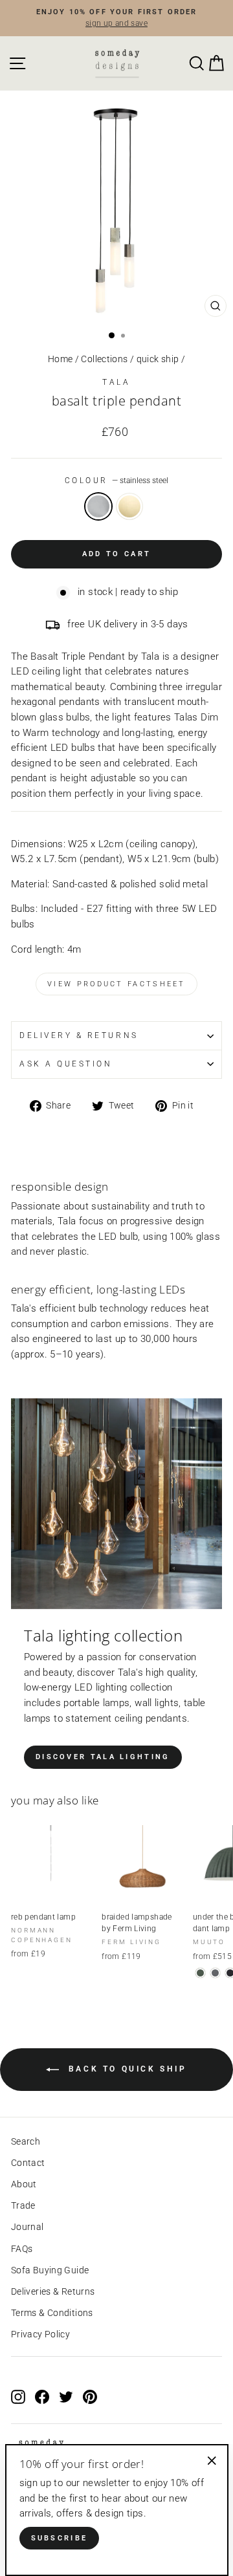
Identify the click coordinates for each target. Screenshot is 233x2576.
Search (26, 2141)
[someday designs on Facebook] (42, 2396)
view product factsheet (116, 984)
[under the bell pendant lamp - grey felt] (215, 1973)
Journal (28, 2227)
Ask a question (66, 1064)
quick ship (158, 359)
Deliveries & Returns (53, 2291)
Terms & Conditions (52, 2313)
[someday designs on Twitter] (66, 2396)
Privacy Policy (40, 2334)
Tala (116, 382)
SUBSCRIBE (60, 2538)
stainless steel (98, 506)
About (24, 2184)
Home (60, 359)
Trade (23, 2205)
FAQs (22, 2249)
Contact (28, 2163)
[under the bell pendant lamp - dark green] (200, 1973)
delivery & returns (79, 1035)
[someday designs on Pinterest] (90, 2396)
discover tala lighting (103, 1757)
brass (129, 506)
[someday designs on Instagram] (18, 2396)
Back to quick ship (125, 2070)
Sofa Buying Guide (50, 2270)
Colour (117, 481)
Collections (104, 359)
